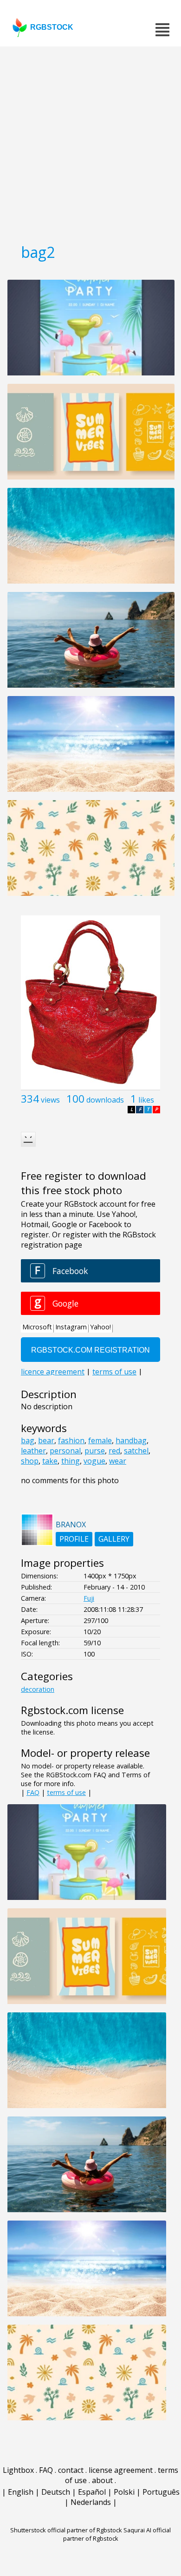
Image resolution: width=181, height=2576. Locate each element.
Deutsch (56, 2492)
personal (65, 1451)
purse (95, 1451)
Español (92, 2492)
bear (46, 1440)
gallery (114, 1539)
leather (33, 1451)
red (114, 1451)
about (102, 2480)
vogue (94, 1461)
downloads (105, 1100)
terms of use (66, 1792)
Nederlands (91, 2502)
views (50, 1100)
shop (30, 1461)
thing (71, 1461)
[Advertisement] (90, 142)
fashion (71, 1440)
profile (74, 1539)
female (100, 1440)
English (21, 2492)
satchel (136, 1451)
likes (146, 1100)
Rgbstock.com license (72, 1710)
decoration (38, 1689)
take (50, 1461)
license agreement (121, 2470)
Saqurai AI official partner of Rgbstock (117, 2534)
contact (71, 2470)
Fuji (89, 1598)
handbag (131, 1440)
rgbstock (52, 27)
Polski (124, 2492)
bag (28, 1440)
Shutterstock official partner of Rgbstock (66, 2530)
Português (161, 2492)
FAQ (33, 1792)
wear (118, 1461)
